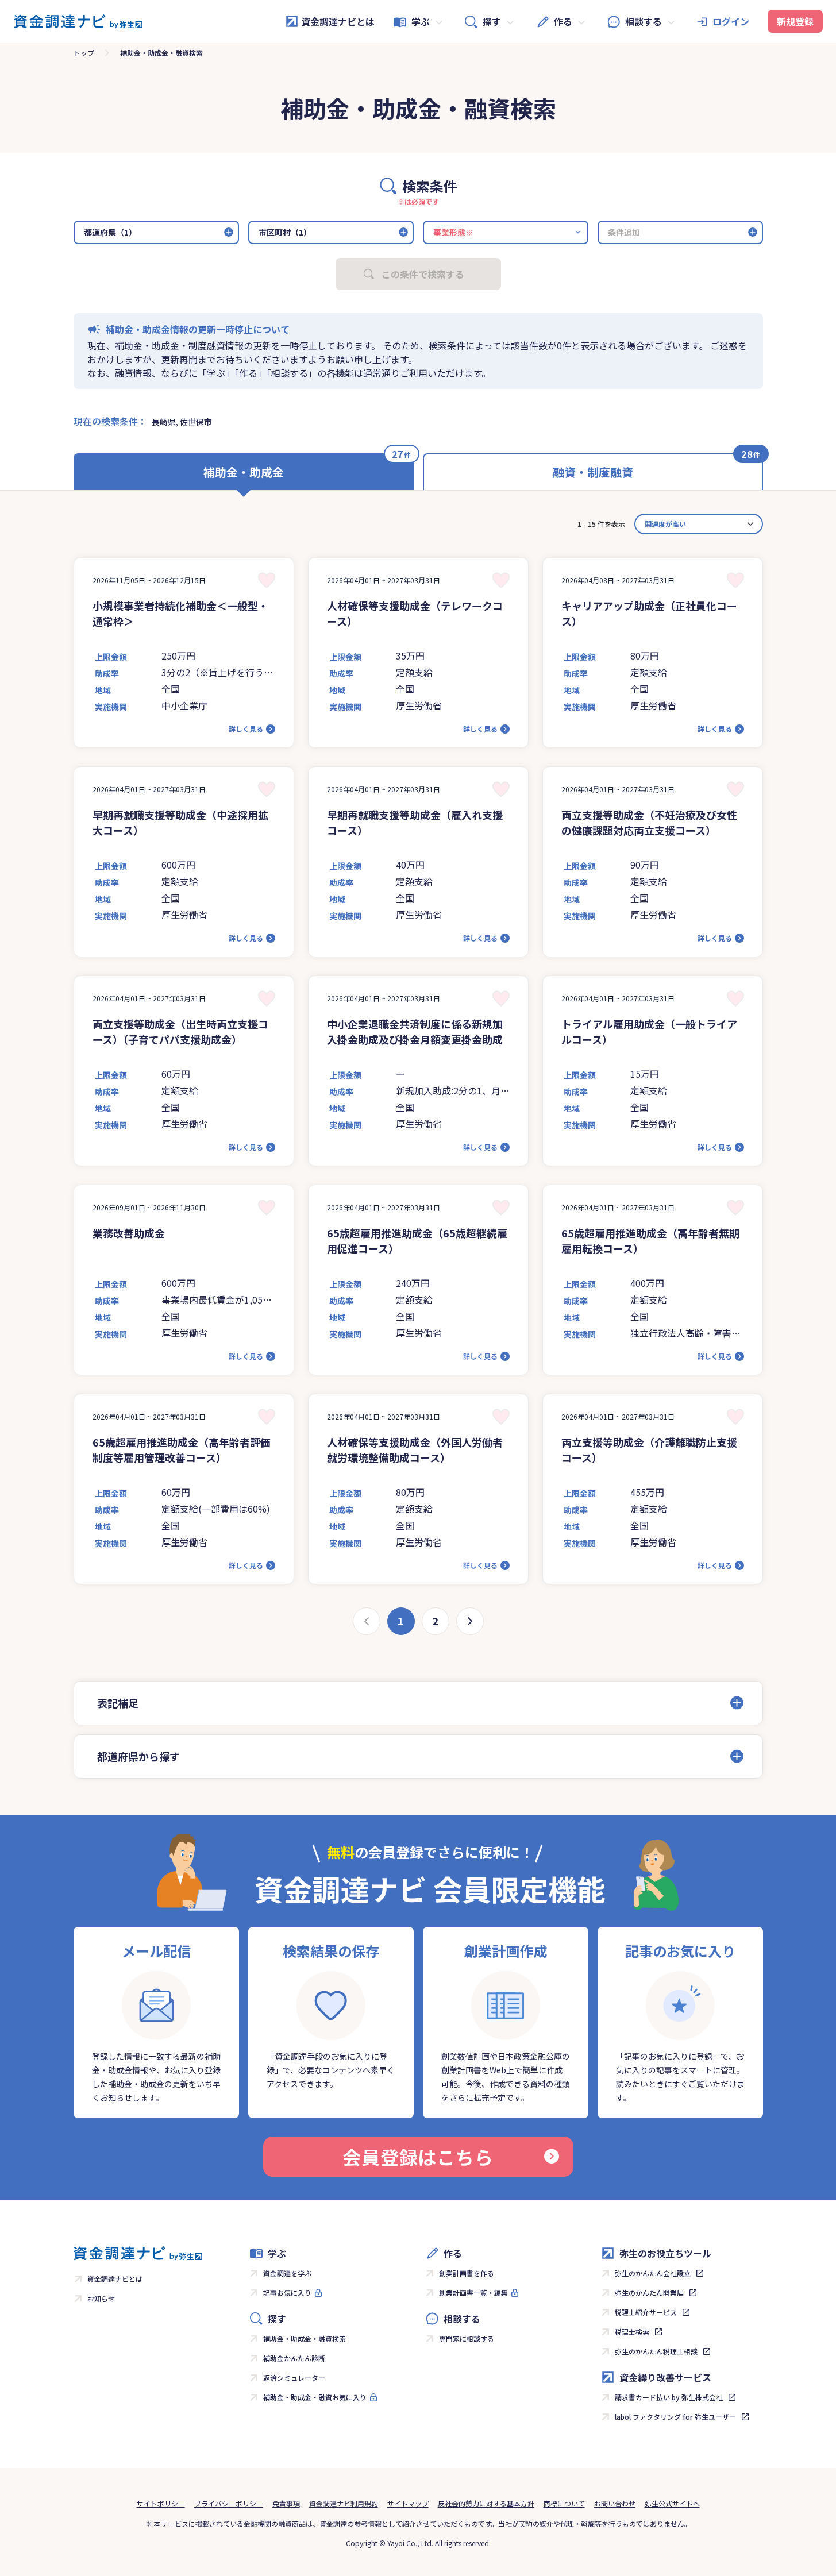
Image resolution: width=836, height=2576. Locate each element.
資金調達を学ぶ (287, 2273)
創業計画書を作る (467, 2273)
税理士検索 (632, 2332)
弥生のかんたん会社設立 (653, 2273)
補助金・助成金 (244, 472)
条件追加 (624, 232)
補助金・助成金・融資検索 (305, 2338)
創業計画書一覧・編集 (473, 2292)
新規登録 (795, 21)
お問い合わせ (615, 2503)
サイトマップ (408, 2503)
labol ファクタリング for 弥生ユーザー (675, 2417)
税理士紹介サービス (646, 2312)
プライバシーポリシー (229, 2503)
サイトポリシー (161, 2503)
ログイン (731, 21)
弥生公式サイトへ (672, 2503)
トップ (84, 53)
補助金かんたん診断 (294, 2358)
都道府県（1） (110, 232)
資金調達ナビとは (338, 21)
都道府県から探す (138, 1756)
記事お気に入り (287, 2292)
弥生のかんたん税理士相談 (656, 2351)
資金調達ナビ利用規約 (344, 2503)
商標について (564, 2503)
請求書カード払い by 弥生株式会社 (669, 2397)
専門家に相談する (467, 2338)
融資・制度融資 (593, 472)
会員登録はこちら (418, 2157)
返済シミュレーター (294, 2378)
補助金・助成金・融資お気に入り (315, 2397)
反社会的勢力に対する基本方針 (486, 2503)
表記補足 (118, 1703)
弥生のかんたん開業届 (649, 2292)
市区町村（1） (285, 232)
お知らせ (101, 2298)
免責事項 (286, 2503)
